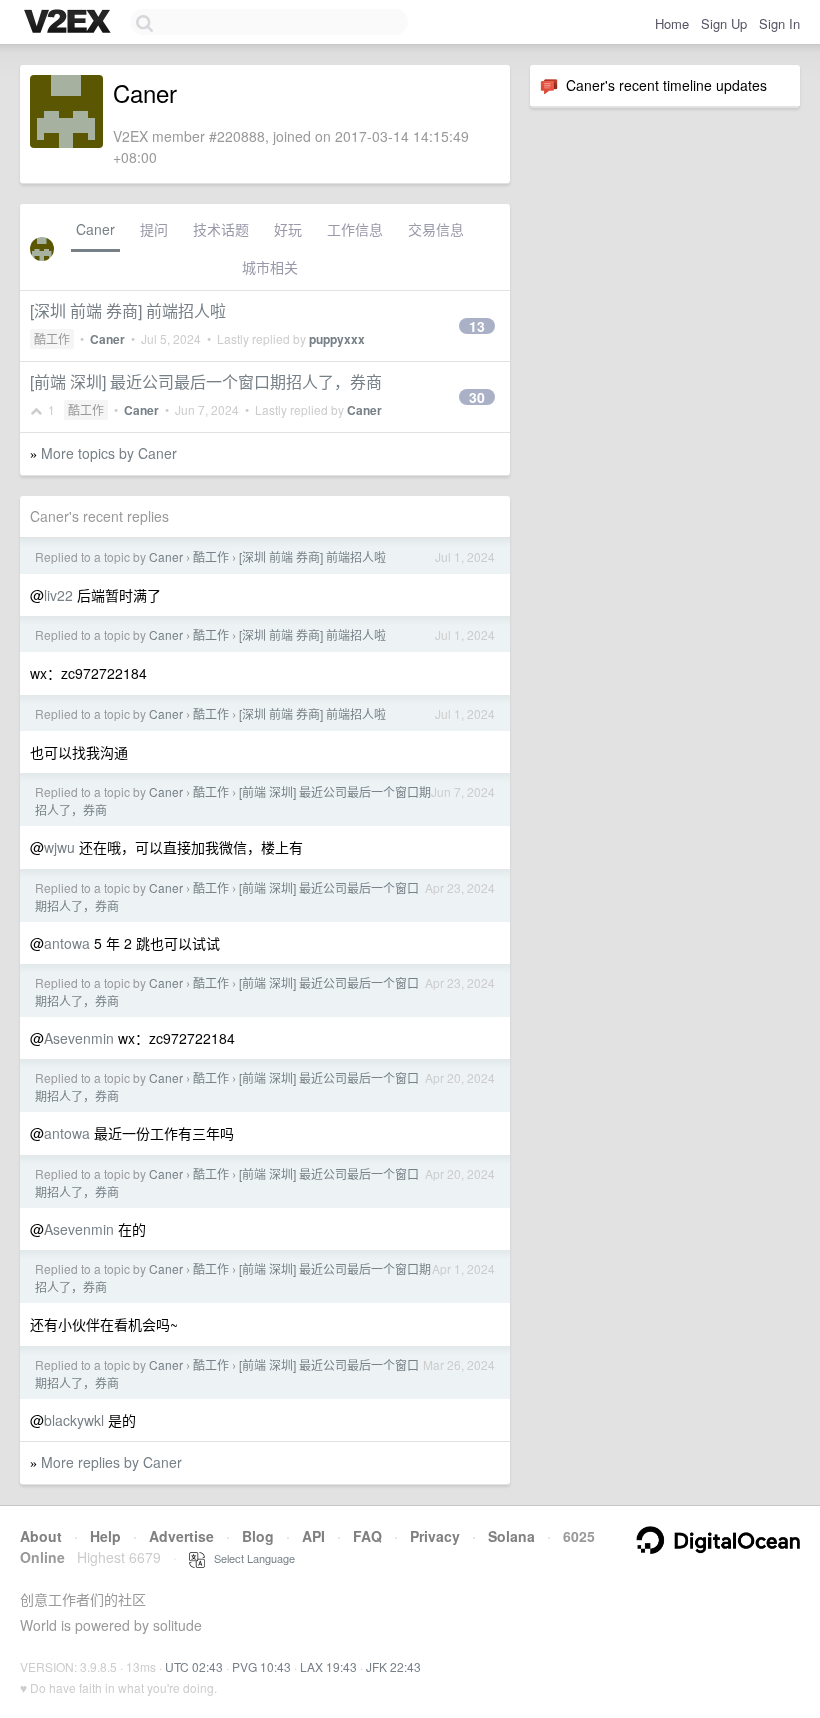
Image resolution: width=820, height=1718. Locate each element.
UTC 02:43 (194, 1666)
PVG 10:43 (261, 1666)
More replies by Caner (111, 1462)
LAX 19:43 (328, 1666)
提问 (154, 229)
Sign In (779, 23)
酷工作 (52, 338)
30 (477, 397)
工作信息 (355, 229)
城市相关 (270, 267)
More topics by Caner (109, 453)
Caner (95, 229)
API (313, 1536)
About (41, 1536)
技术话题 (221, 229)
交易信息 (436, 229)
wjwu (59, 847)
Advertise (181, 1536)
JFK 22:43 (393, 1666)
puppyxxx (337, 339)
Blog (258, 1536)
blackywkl (74, 1420)
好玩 (288, 229)
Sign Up (724, 23)
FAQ (367, 1536)
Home (672, 23)
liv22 (58, 595)
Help (105, 1536)
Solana (511, 1536)
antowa (67, 943)
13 (477, 326)
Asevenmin (79, 1038)
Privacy (435, 1536)
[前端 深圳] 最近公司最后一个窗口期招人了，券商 (206, 381)
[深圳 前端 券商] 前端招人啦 (128, 310)
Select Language (250, 1558)
